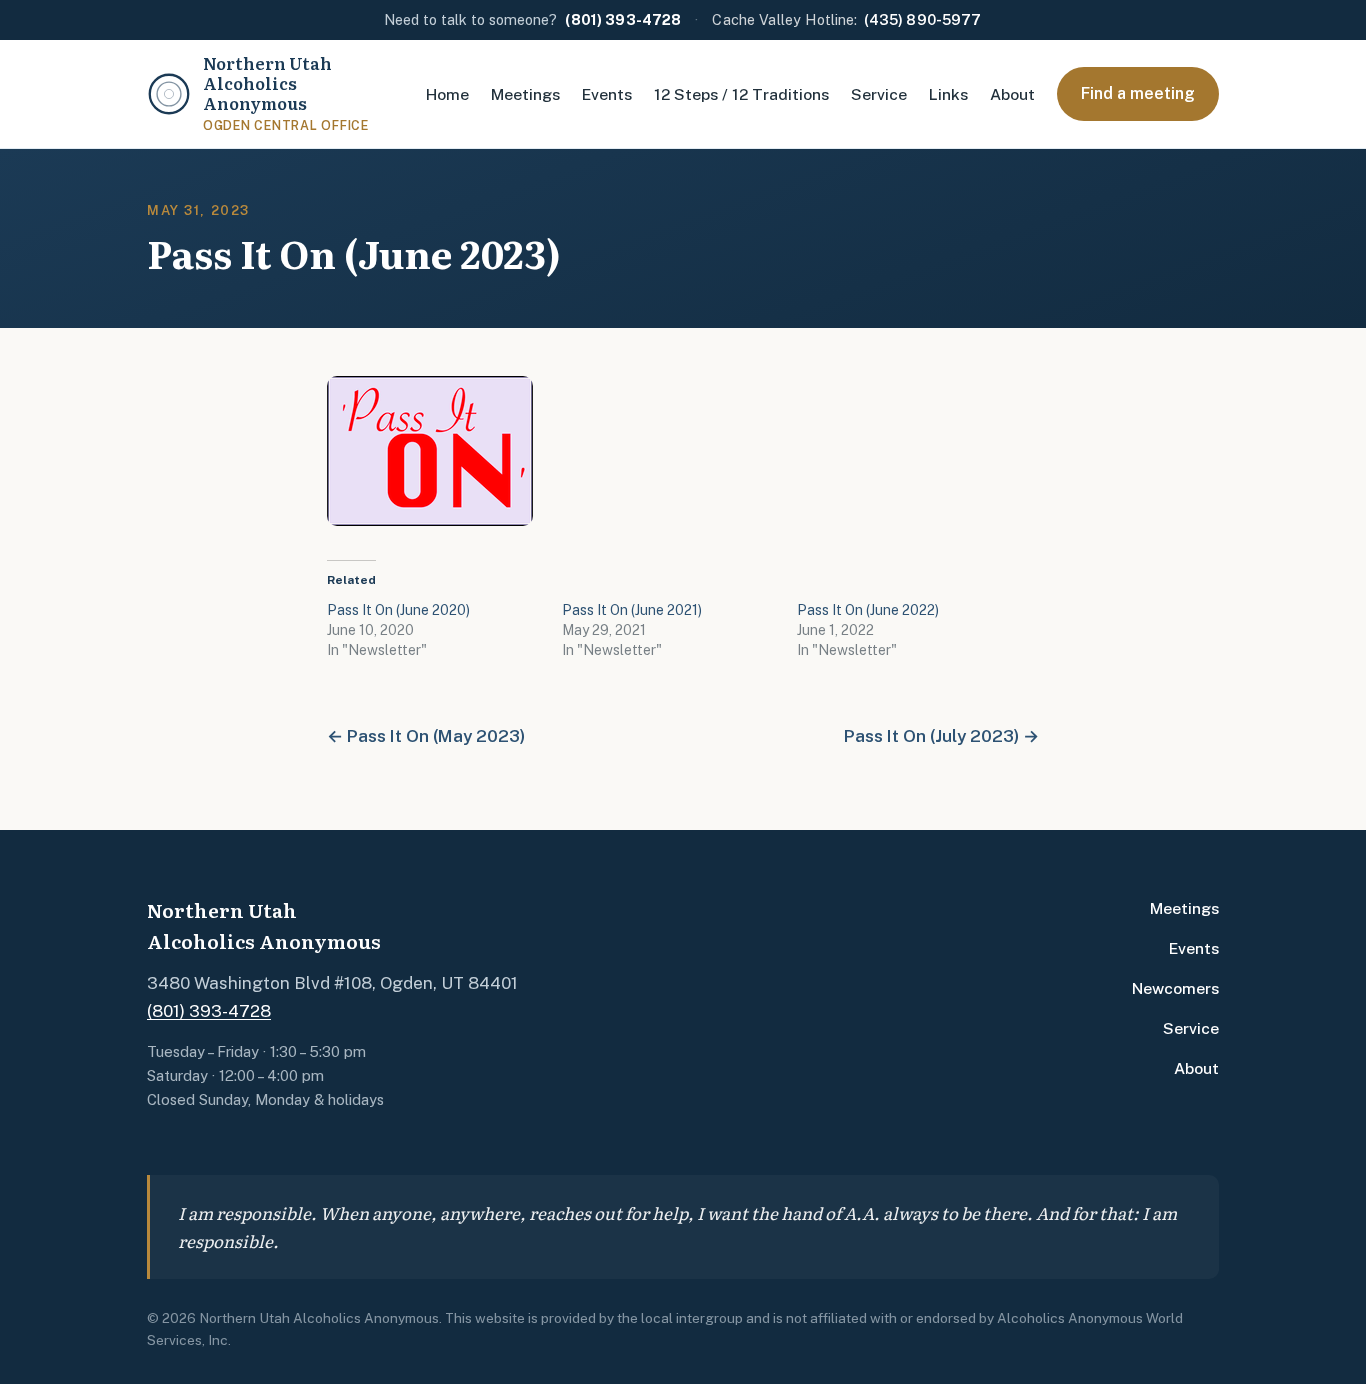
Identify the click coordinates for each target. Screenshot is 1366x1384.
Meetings (525, 94)
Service (879, 94)
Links (948, 94)
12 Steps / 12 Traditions (741, 94)
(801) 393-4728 (209, 1011)
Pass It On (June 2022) (868, 610)
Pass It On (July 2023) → (941, 736)
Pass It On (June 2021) (632, 610)
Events (607, 94)
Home (447, 94)
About (1012, 94)
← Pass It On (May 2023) (426, 736)
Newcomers (1175, 988)
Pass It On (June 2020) (398, 610)
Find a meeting (1138, 92)
